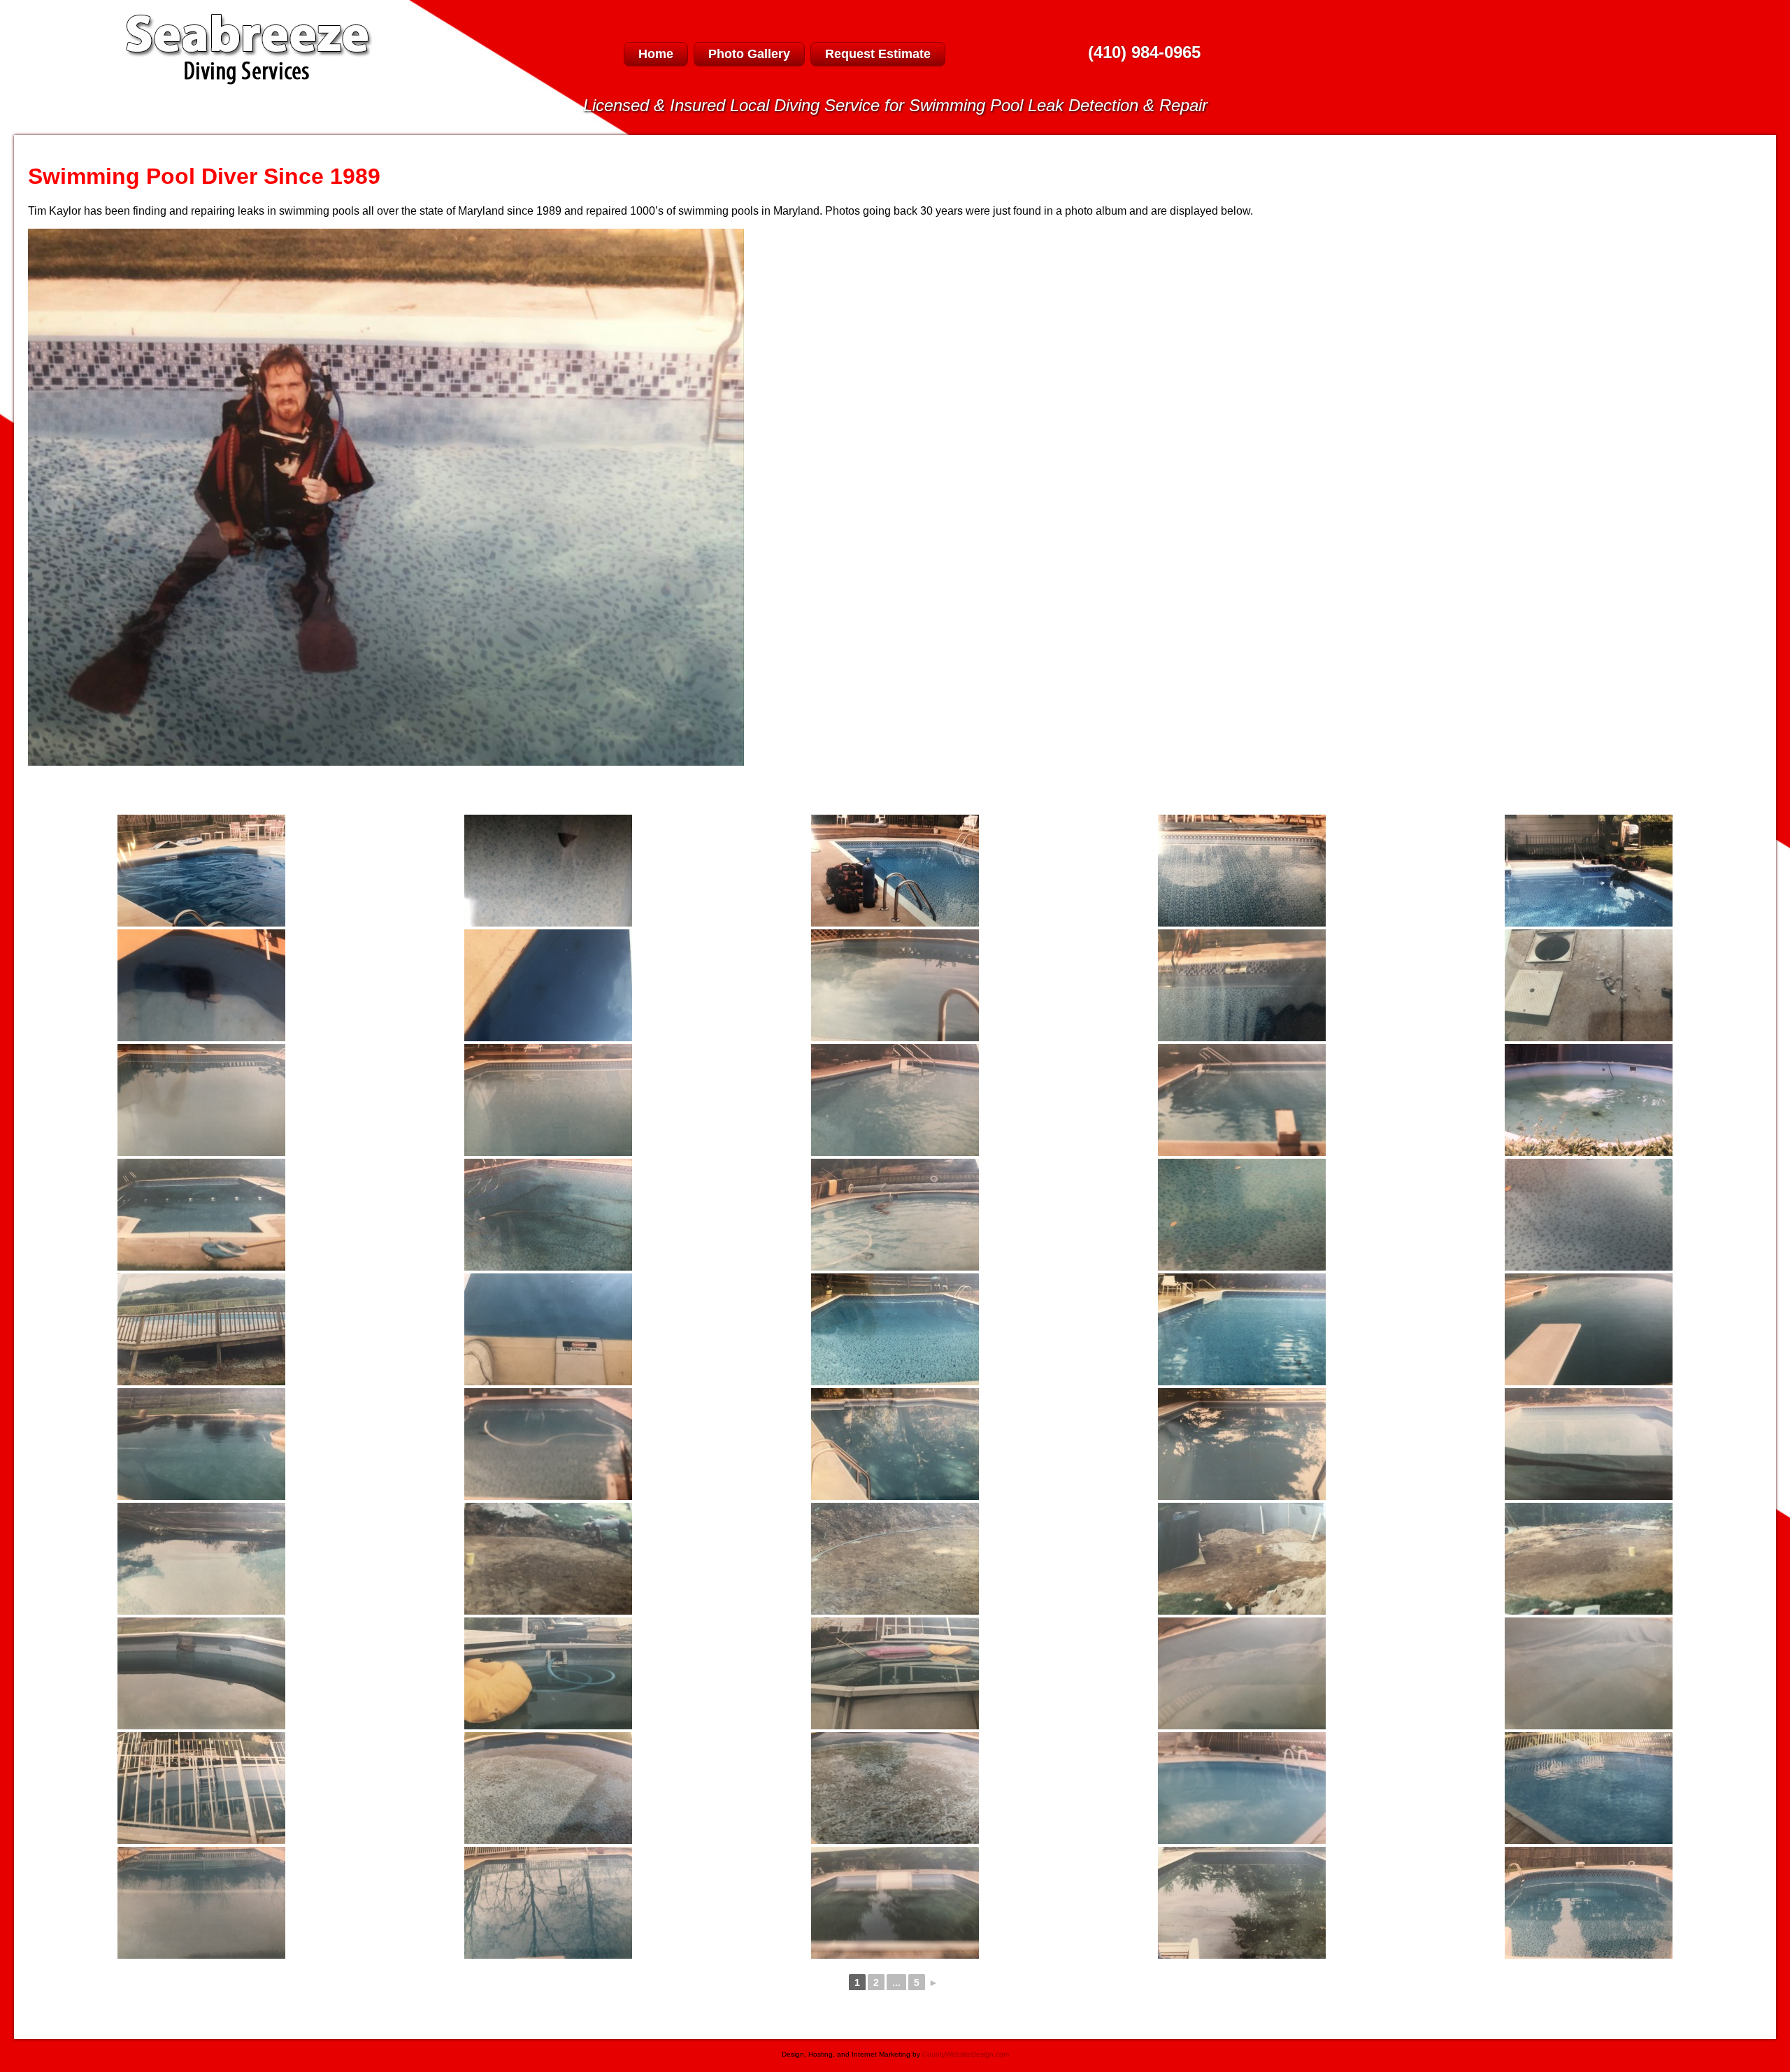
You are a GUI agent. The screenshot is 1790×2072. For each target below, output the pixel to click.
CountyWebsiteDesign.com (966, 2054)
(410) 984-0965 (1144, 52)
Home (656, 54)
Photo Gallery (749, 54)
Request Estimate (878, 54)
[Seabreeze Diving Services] (249, 81)
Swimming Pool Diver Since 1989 (204, 176)
